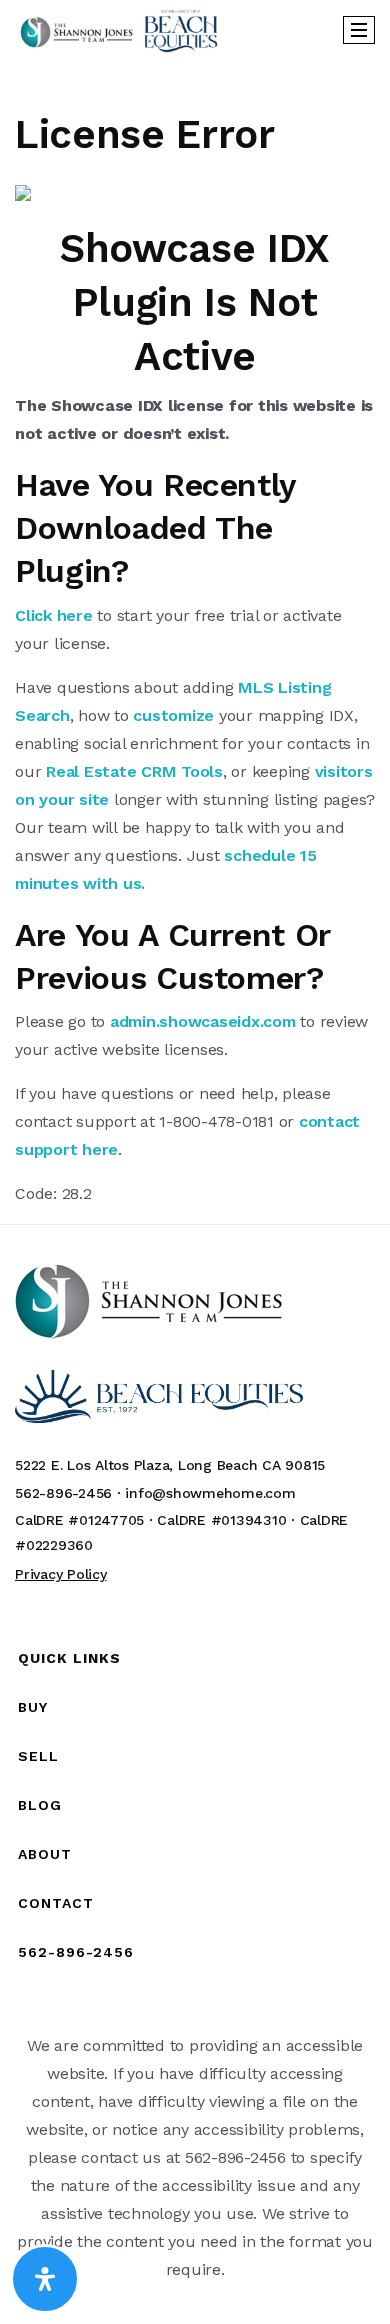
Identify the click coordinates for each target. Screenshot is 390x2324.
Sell (38, 1756)
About (45, 1854)
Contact (56, 1903)
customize (173, 715)
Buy (33, 1707)
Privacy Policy (61, 1574)
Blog (40, 1805)
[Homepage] (119, 30)
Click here (54, 615)
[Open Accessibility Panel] (45, 2279)
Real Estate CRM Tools (134, 771)
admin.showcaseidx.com (203, 1021)
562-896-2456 (76, 1952)
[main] (195, 634)
